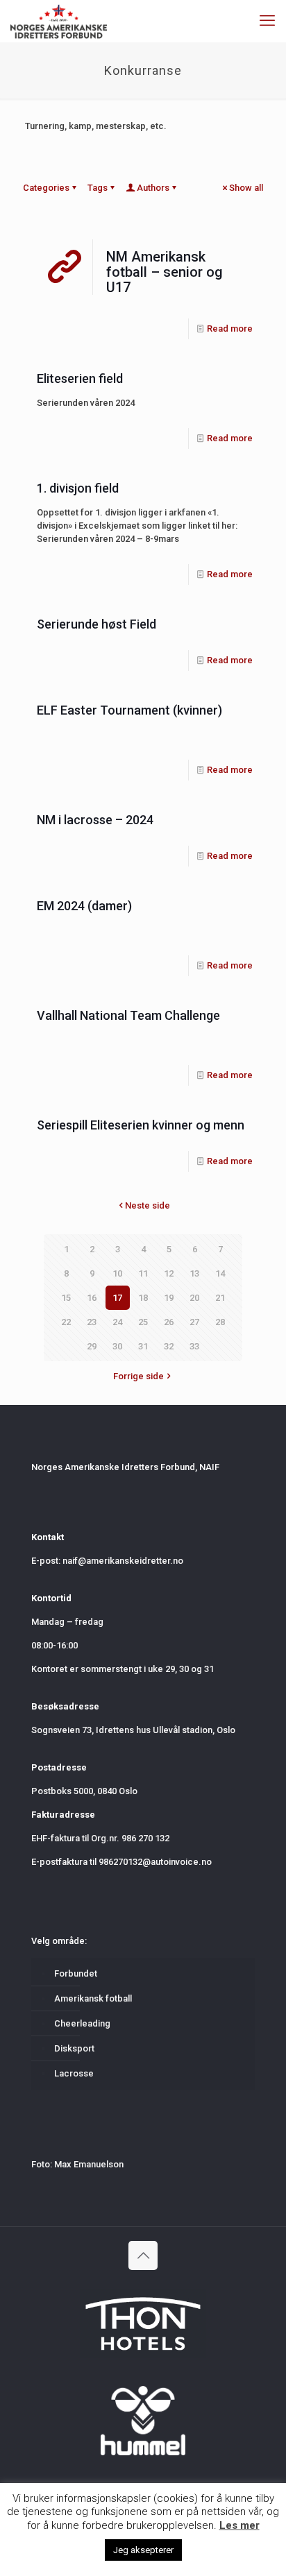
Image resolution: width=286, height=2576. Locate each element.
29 (92, 1346)
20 (194, 1298)
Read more (230, 329)
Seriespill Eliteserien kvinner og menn (141, 1125)
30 (117, 1346)
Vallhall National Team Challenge (128, 1015)
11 (143, 1273)
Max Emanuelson (89, 2164)
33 (194, 1346)
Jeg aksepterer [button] (143, 2550)
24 (117, 1322)
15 (66, 1298)
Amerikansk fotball (93, 1998)
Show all (246, 188)
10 (117, 1273)
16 (92, 1298)
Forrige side (138, 1376)
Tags (98, 188)
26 (169, 1322)
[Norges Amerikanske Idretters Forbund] (59, 21)
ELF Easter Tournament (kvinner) (129, 710)
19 (169, 1298)
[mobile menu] (267, 21)
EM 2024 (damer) (84, 906)
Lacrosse (74, 2073)
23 (92, 1322)
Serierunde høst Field (96, 624)
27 (194, 1322)
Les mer (239, 2525)
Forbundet (76, 1973)
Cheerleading (82, 2023)
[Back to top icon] (143, 2255)
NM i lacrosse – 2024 (95, 820)
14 (220, 1273)
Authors (153, 188)
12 (169, 1273)
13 (194, 1273)
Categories (46, 188)
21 (220, 1298)
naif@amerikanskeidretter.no (123, 1561)
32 (169, 1346)
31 (143, 1346)
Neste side (148, 1205)
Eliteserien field (80, 378)
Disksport (74, 2048)
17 (117, 1298)
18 (143, 1298)
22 (66, 1322)
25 (143, 1322)
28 (220, 1322)
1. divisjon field (78, 488)
